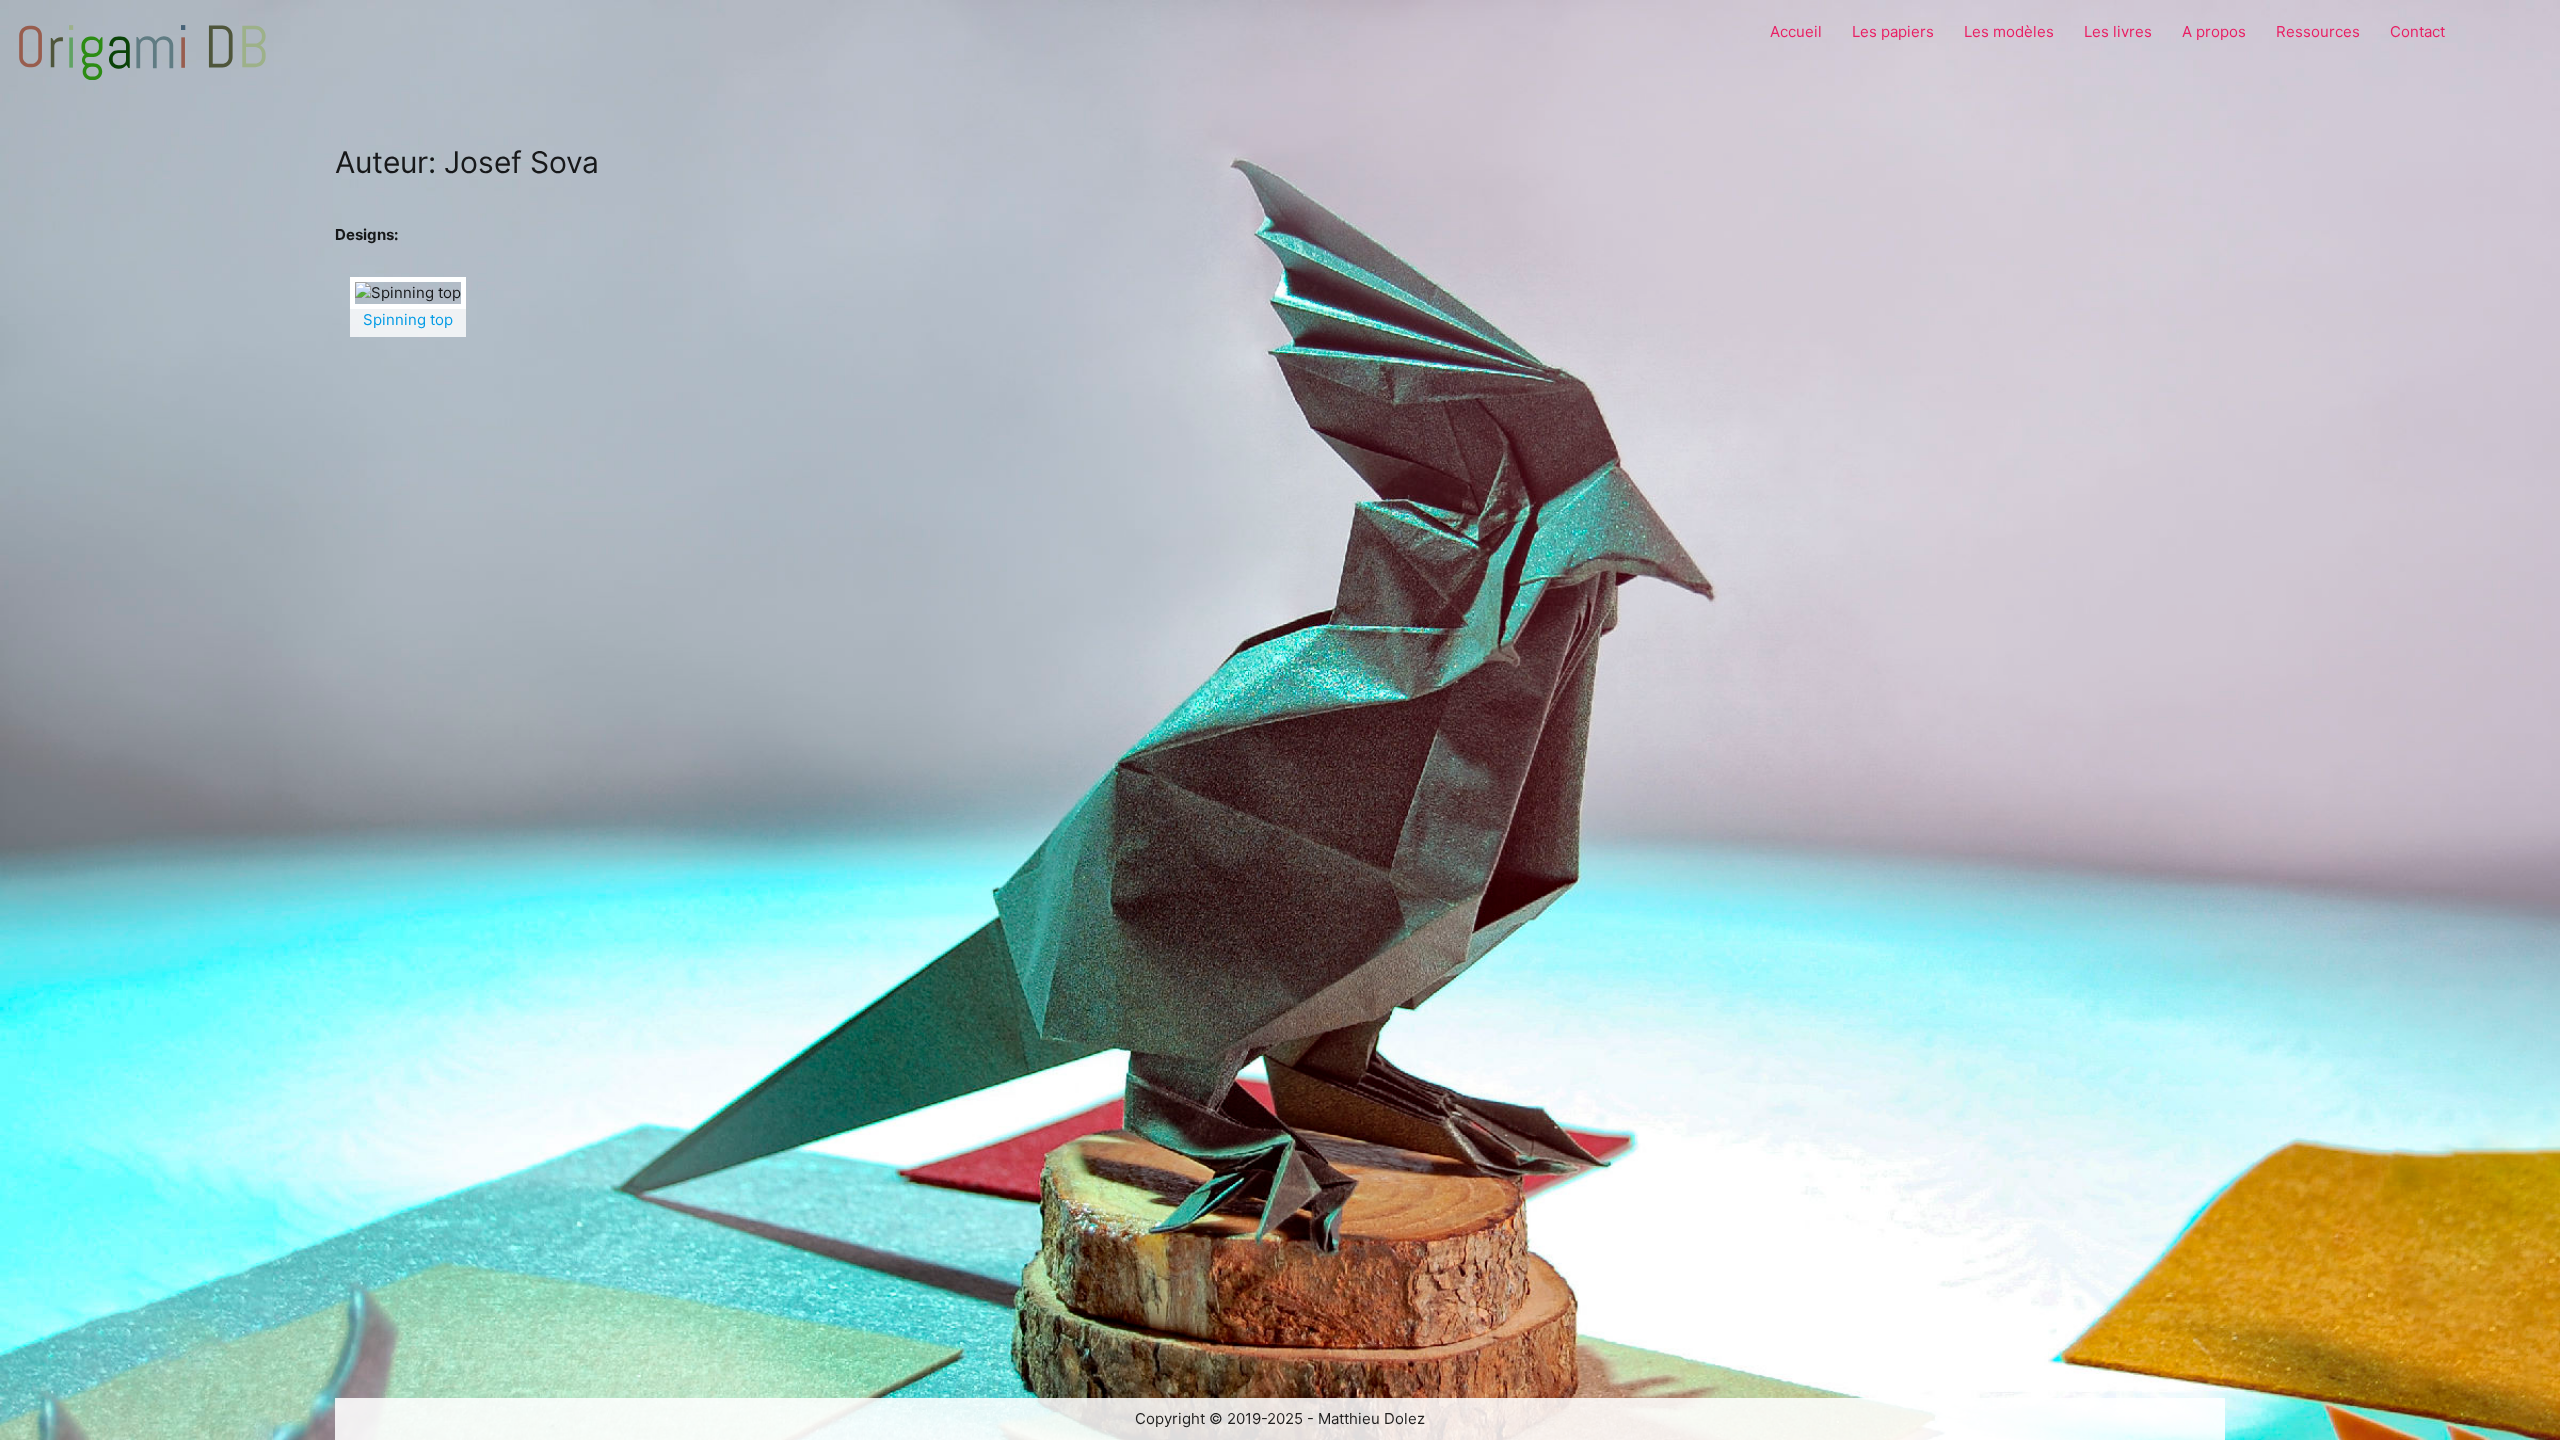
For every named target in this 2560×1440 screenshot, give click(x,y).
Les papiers (1893, 31)
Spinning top (408, 319)
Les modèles (2009, 31)
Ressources (2318, 31)
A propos (2214, 31)
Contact (2417, 31)
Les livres (2118, 31)
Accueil (1796, 31)
